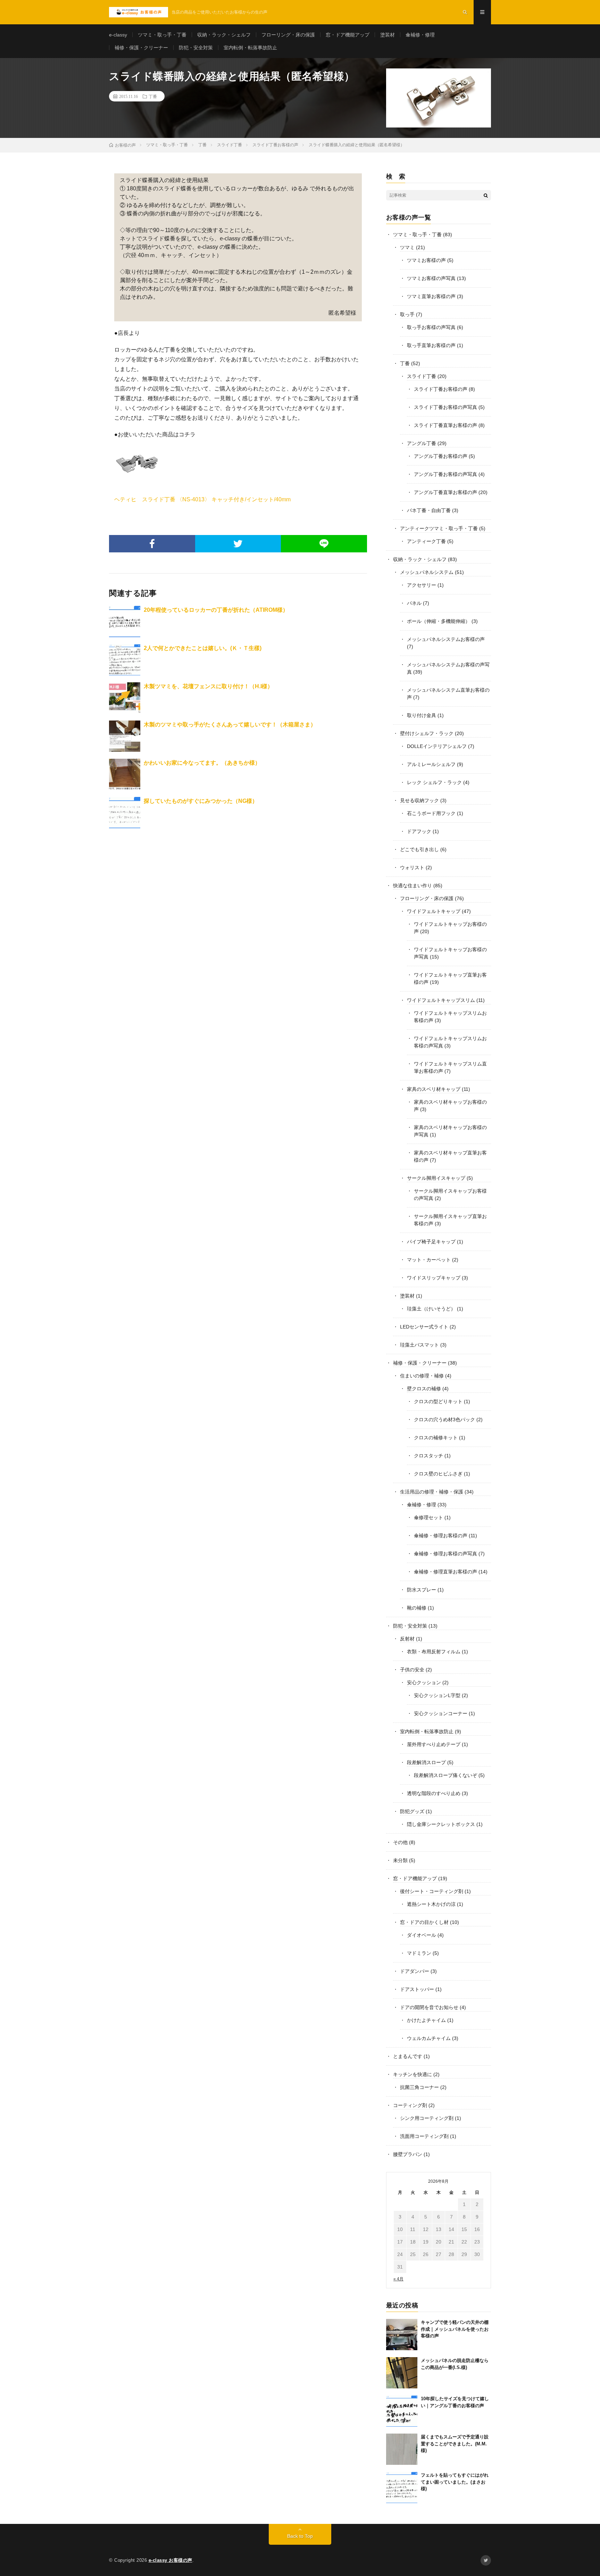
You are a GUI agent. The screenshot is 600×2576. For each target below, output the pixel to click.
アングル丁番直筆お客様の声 (445, 492)
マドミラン (419, 1953)
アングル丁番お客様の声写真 (445, 474)
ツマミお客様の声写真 (431, 278)
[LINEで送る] (324, 544)
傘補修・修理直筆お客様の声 (445, 1572)
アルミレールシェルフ (431, 764)
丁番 (153, 96)
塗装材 (387, 35)
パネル (414, 603)
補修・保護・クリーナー (141, 48)
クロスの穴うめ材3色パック (444, 1419)
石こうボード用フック (431, 813)
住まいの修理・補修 (422, 1376)
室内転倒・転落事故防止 (250, 48)
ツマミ (407, 247)
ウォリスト (412, 867)
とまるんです (408, 2056)
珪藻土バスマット (419, 1345)
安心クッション (424, 1682)
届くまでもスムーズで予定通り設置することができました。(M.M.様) (455, 2444)
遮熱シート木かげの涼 (431, 1904)
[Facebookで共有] (152, 544)
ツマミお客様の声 (426, 260)
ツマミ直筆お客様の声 (431, 296)
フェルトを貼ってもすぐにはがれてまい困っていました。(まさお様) (455, 2482)
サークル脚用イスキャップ (436, 1178)
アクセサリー (422, 585)
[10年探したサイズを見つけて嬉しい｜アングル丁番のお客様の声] (402, 2411)
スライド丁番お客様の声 (441, 389)
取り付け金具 (422, 715)
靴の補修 (417, 1608)
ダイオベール (422, 1935)
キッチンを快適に (412, 2074)
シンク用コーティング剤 (427, 2118)
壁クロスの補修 (424, 1389)
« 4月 (398, 2279)
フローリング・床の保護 (288, 35)
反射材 (407, 1639)
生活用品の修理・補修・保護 (432, 1492)
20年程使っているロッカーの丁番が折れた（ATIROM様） (216, 610)
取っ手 (407, 314)
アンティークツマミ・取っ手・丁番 (439, 528)
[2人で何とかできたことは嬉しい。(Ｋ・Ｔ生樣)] (125, 660)
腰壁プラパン (408, 2154)
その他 (400, 1842)
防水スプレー (422, 1590)
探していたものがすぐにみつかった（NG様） (201, 801)
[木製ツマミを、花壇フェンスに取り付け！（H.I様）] (125, 698)
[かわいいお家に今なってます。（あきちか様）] (125, 774)
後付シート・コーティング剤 (432, 1891)
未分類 (400, 1860)
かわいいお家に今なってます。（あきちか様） (202, 763)
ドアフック (419, 831)
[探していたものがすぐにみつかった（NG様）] (125, 813)
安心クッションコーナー (441, 1713)
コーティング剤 (410, 2105)
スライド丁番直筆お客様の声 (445, 425)
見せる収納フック (419, 800)
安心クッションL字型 (437, 1695)
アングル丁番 (422, 443)
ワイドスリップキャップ (434, 1278)
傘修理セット (428, 1517)
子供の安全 (412, 1670)
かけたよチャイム (426, 2020)
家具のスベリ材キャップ (434, 1089)
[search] (486, 195)
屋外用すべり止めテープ (434, 1744)
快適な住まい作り (412, 886)
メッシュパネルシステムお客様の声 (446, 639)
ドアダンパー (415, 1971)
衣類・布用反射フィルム (434, 1652)
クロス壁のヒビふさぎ (438, 1474)
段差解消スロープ (426, 1762)
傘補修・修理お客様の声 (441, 1536)
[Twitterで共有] (238, 544)
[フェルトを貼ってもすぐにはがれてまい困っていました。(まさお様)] (402, 2487)
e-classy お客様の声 (170, 2560)
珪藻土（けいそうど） (431, 1309)
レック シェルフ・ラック (434, 782)
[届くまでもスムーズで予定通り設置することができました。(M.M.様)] (402, 2449)
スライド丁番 (422, 376)
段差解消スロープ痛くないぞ (445, 1775)
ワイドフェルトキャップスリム (441, 1000)
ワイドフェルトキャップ (434, 911)
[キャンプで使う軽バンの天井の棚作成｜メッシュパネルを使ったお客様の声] (402, 2335)
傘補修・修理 (420, 35)
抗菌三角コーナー (419, 2087)
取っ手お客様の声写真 (431, 327)
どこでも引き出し (419, 849)
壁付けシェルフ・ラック (427, 733)
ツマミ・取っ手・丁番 (162, 35)
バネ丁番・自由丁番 (429, 510)
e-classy (118, 35)
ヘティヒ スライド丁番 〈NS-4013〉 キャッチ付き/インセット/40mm (202, 499)
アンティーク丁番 (426, 541)
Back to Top (300, 2536)
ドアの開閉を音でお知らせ (429, 2007)
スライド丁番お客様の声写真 (445, 407)
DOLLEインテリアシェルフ (437, 746)
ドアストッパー (417, 1989)
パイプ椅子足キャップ (431, 1242)
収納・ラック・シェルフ (224, 35)
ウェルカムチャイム (429, 2038)
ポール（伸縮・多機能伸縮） (439, 621)
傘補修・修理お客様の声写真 (445, 1554)
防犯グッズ (412, 1811)
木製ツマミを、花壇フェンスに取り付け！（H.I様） (208, 686)
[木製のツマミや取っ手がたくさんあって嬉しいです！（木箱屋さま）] (125, 736)
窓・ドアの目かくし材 (424, 1922)
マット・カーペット (429, 1260)
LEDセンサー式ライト (424, 1327)
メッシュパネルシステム (427, 572)
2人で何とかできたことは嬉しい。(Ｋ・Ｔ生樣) (203, 648)
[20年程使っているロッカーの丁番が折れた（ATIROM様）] (125, 622)
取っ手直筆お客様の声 (431, 345)
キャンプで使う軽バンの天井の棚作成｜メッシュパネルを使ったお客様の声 (455, 2329)
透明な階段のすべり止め (434, 1793)
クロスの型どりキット (438, 1401)
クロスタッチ (428, 1456)
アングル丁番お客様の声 (441, 456)
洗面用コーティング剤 (424, 2136)
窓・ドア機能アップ (348, 35)
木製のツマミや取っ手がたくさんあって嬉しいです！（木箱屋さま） (230, 725)
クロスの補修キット (436, 1438)
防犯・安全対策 (196, 48)
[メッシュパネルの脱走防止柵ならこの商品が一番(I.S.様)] (402, 2373)
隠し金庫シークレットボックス (441, 1824)
